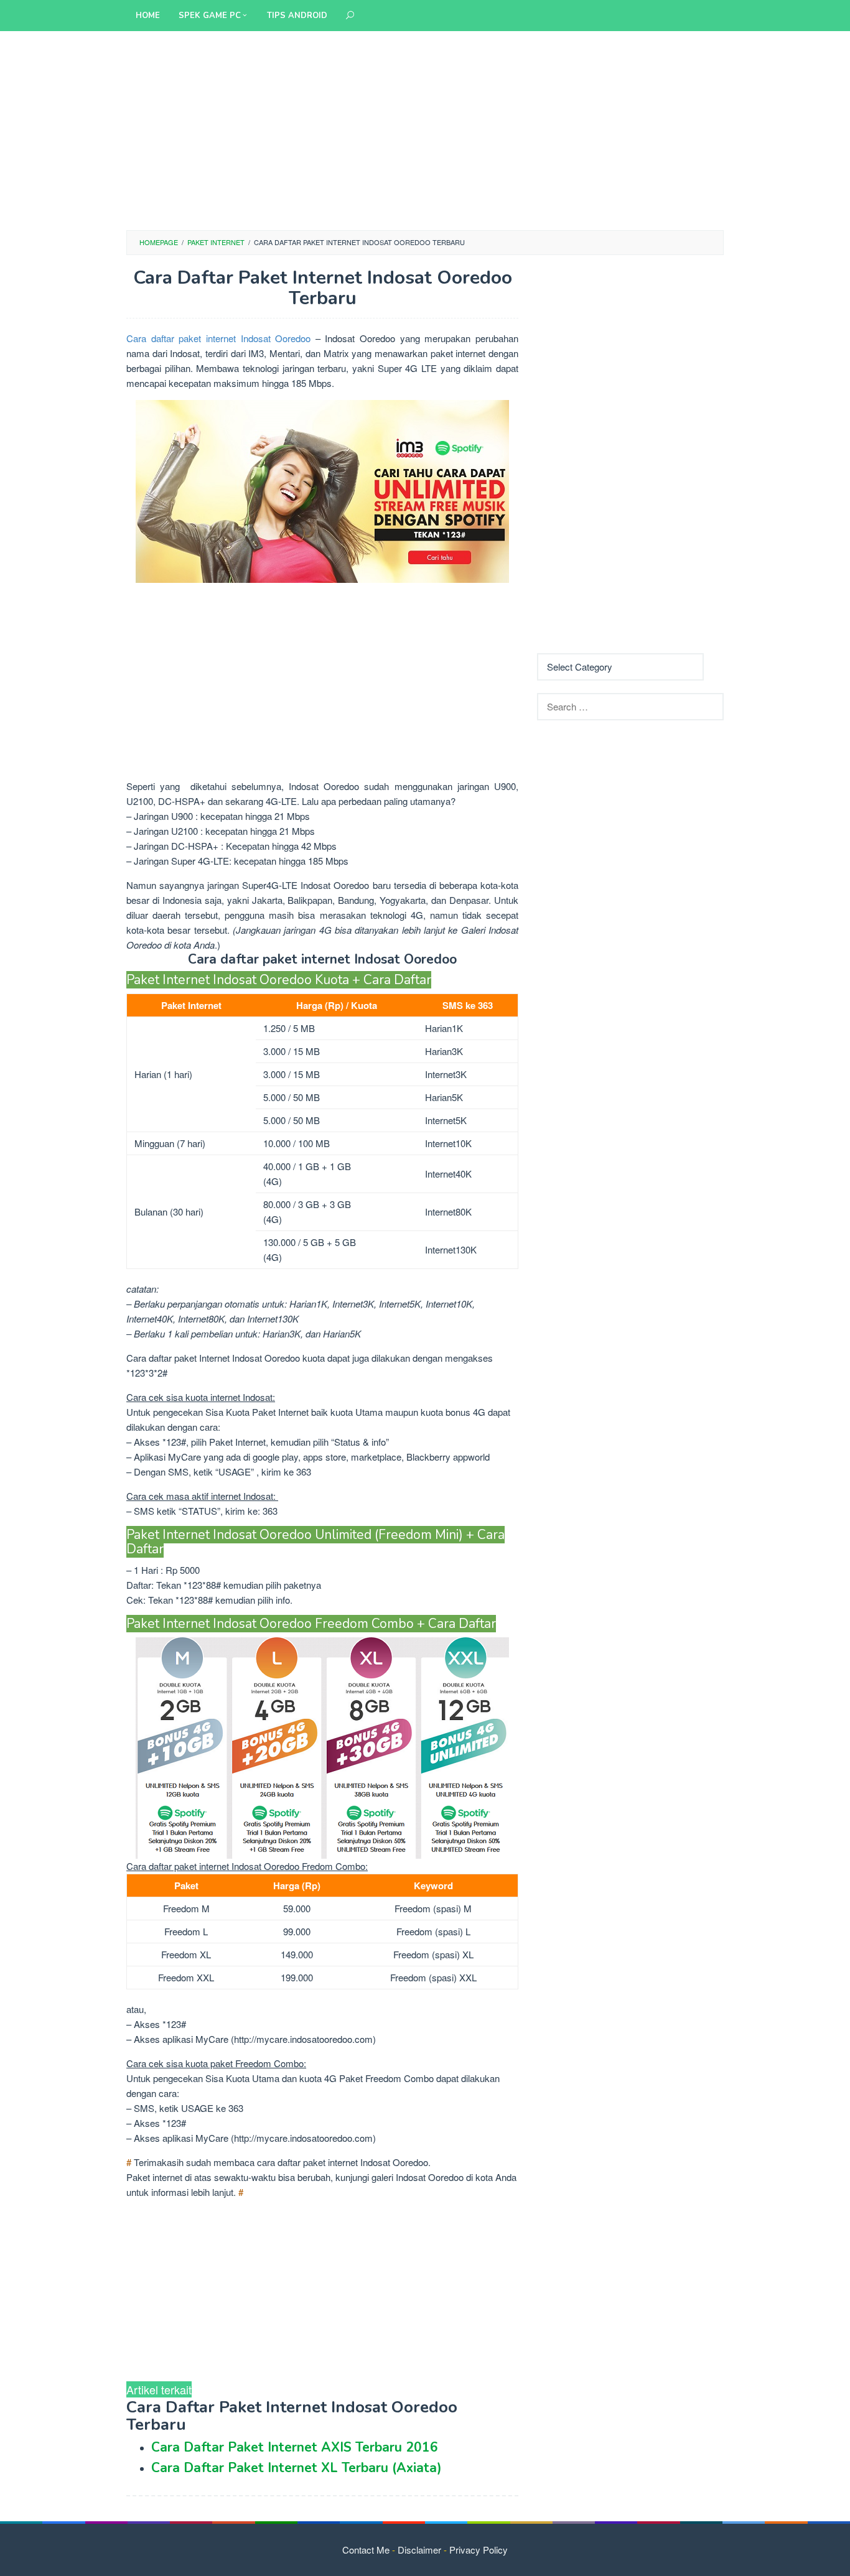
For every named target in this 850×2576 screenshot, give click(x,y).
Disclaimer (419, 2550)
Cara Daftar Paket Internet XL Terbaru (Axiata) (297, 2468)
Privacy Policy (479, 2550)
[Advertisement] (425, 131)
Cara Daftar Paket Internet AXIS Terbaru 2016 (295, 2447)
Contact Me (366, 2550)
